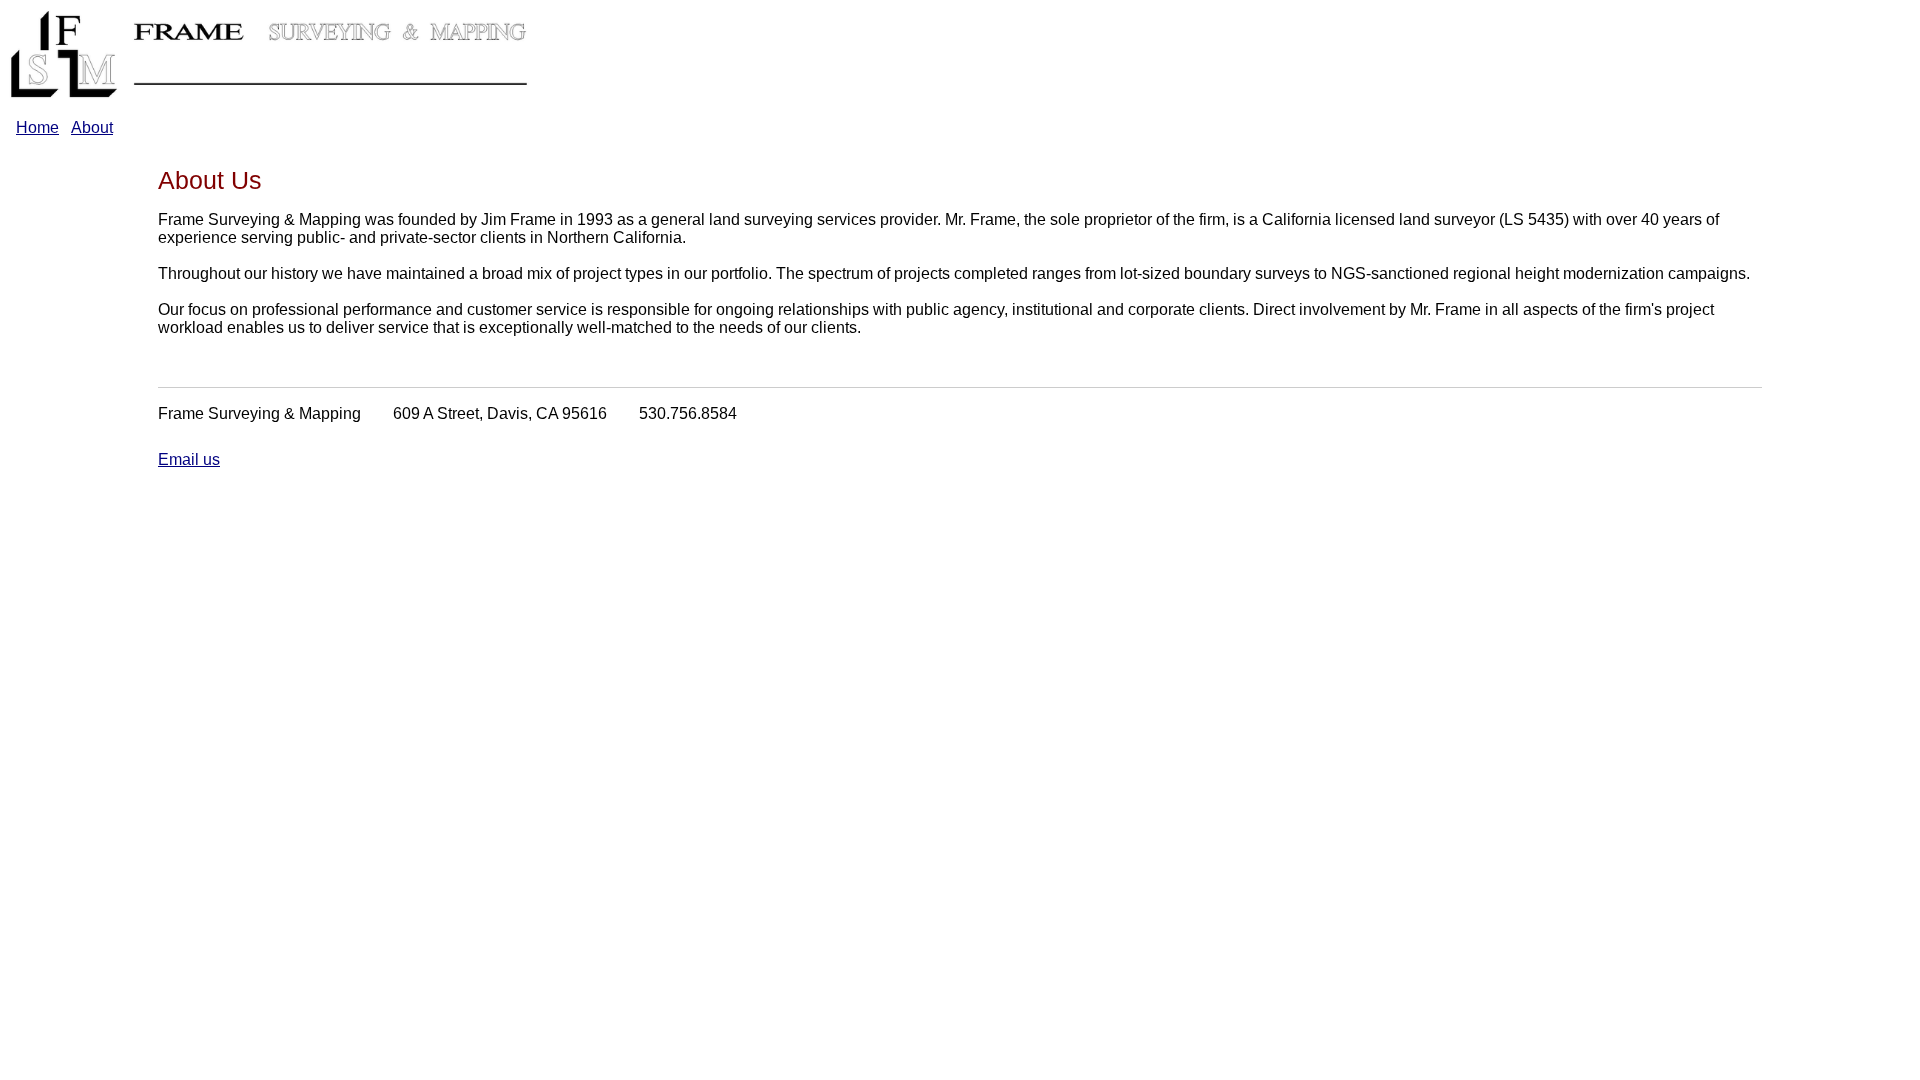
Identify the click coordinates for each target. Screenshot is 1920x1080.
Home (37, 127)
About (92, 127)
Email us (189, 459)
